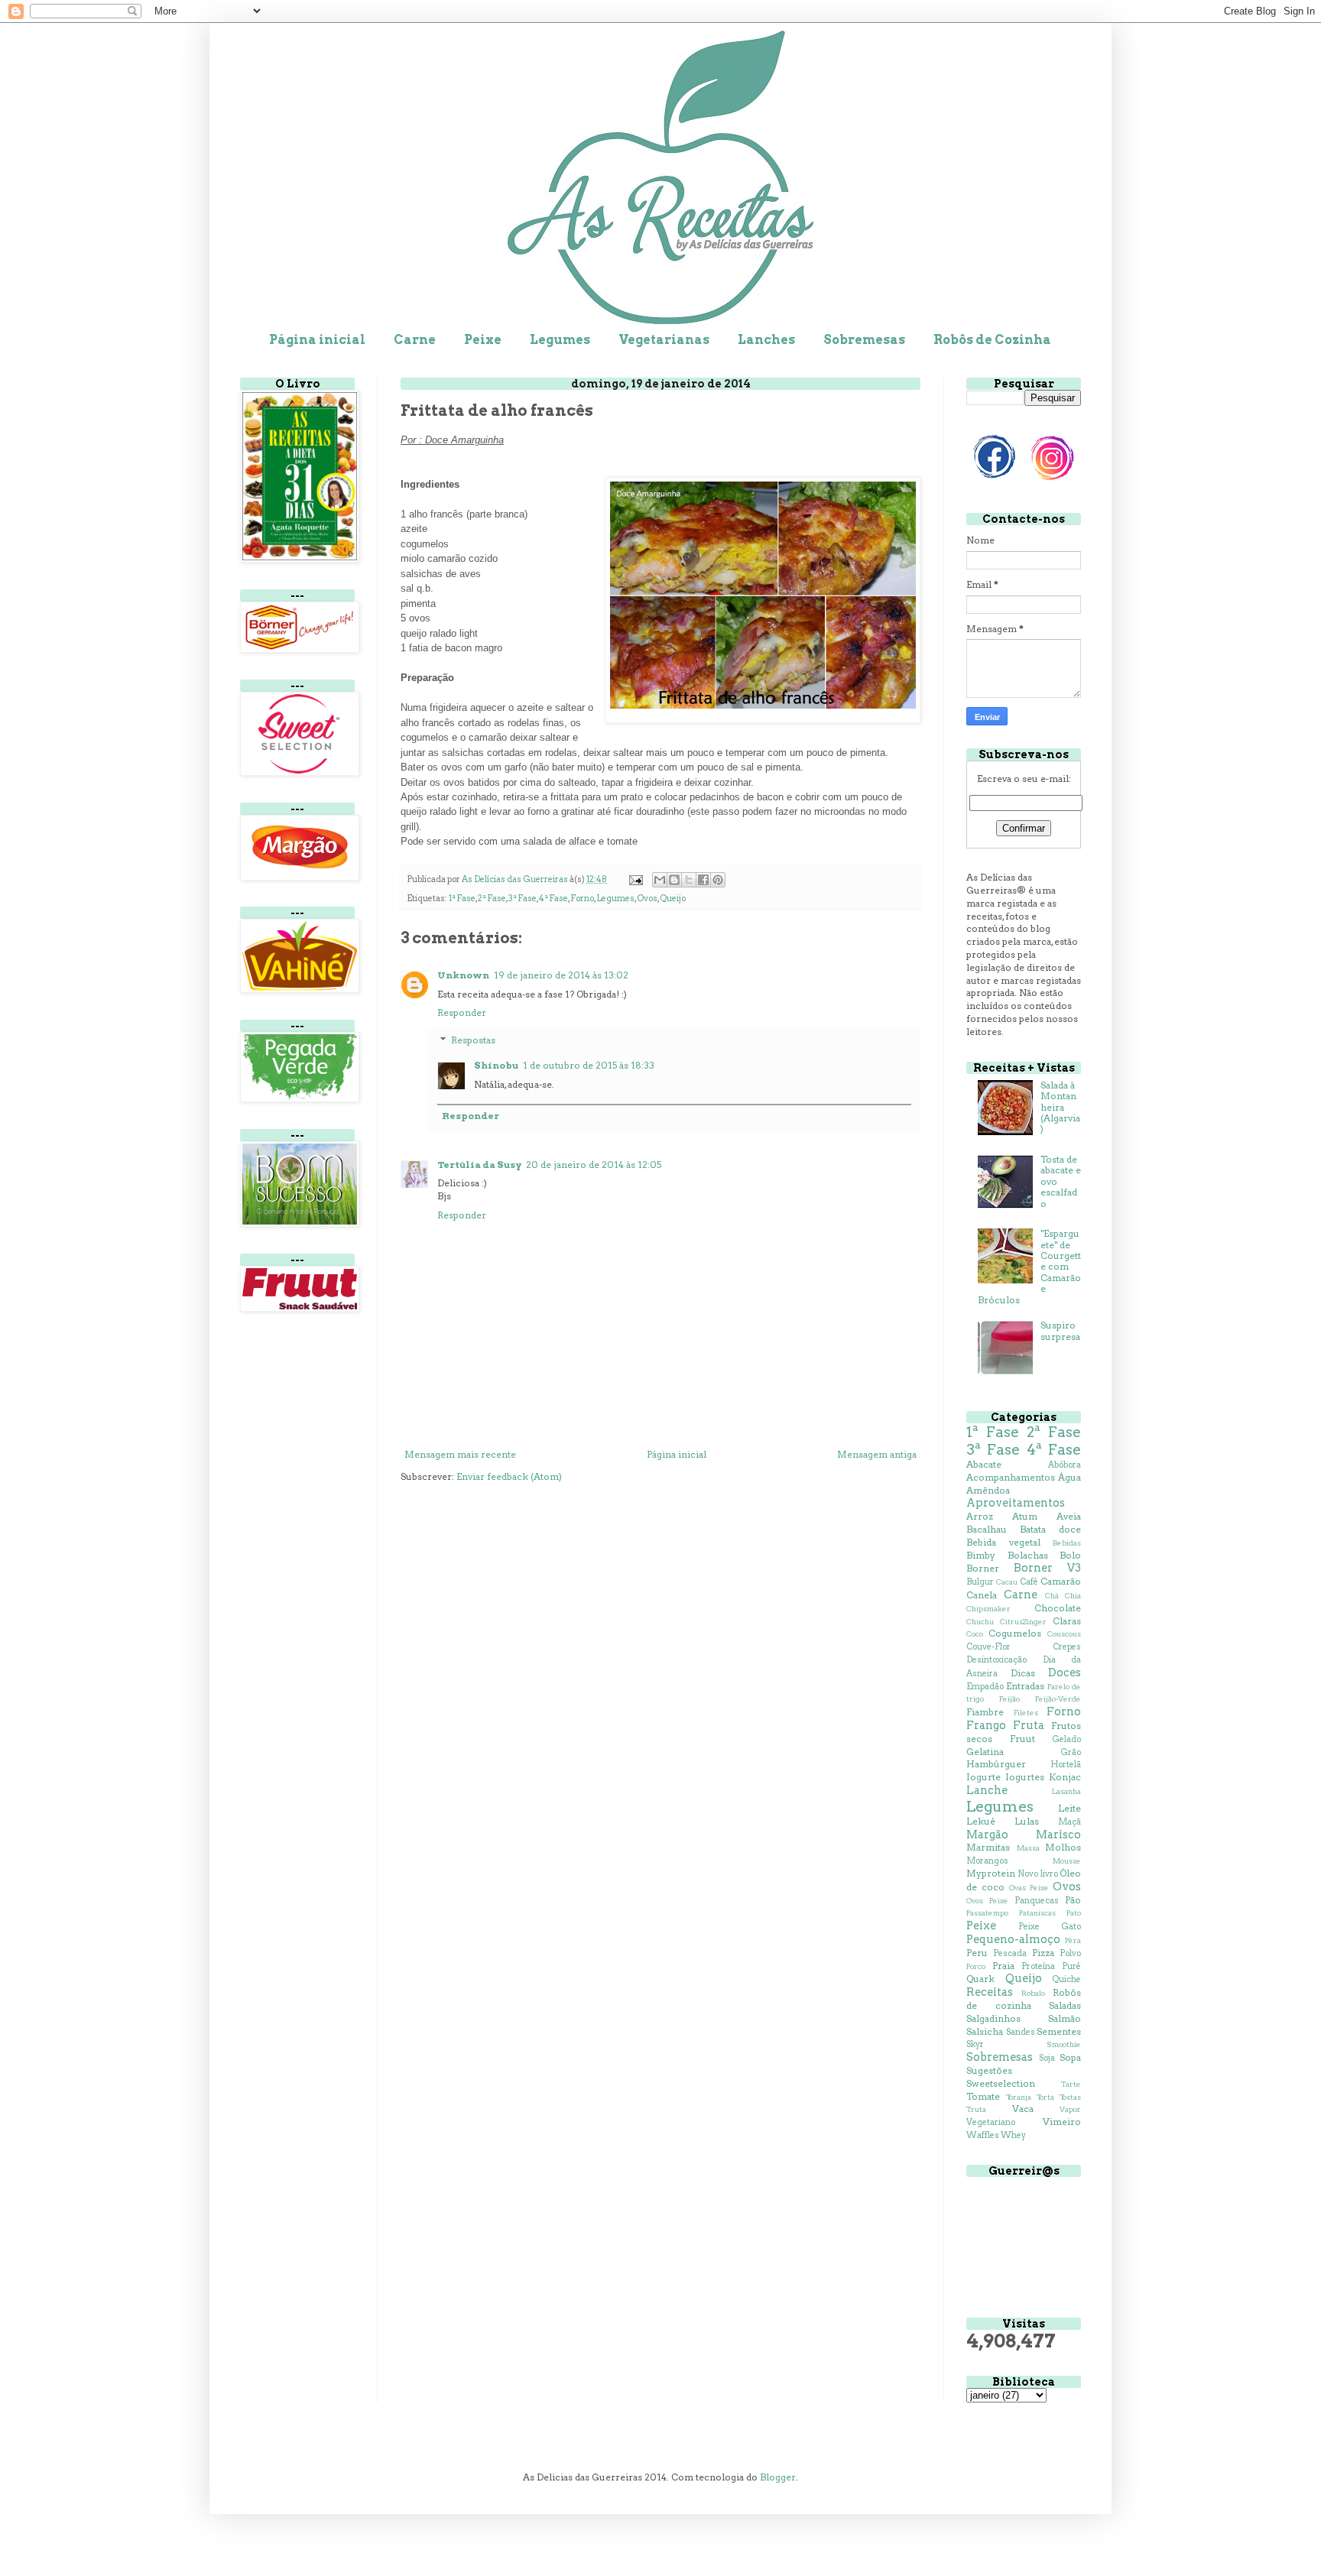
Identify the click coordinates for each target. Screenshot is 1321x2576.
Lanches (766, 340)
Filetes (1026, 1713)
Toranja (1019, 2097)
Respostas (473, 1040)
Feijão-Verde (1058, 1699)
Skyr (975, 2044)
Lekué (981, 1821)
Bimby (981, 1555)
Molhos (1063, 1847)
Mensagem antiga (877, 1454)
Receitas (990, 1992)
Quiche (1066, 1979)
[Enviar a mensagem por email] (660, 880)
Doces (1065, 1672)
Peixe (483, 340)
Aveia (1069, 1516)
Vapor (1070, 2109)
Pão (1073, 1900)
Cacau (1007, 1582)
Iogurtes (1025, 1777)
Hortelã (1066, 1765)
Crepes (1067, 1647)
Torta (1045, 2097)
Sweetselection (1001, 2083)
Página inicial (317, 340)
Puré (1071, 1966)
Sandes (1021, 2032)
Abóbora (1065, 1465)
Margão (987, 1835)
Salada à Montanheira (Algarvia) (1060, 1107)
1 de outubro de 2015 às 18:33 (589, 1065)
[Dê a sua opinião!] (674, 880)
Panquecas (1037, 1901)
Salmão (1065, 2018)
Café (1029, 1582)
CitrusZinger (1023, 1622)
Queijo (673, 899)
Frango (986, 1725)
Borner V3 (1047, 1568)
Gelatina (985, 1752)
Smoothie (1064, 2044)
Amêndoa (988, 1490)
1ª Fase (462, 899)
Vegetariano (991, 2122)
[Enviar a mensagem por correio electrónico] (635, 879)
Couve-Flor (988, 1647)
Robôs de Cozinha (992, 340)
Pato (1074, 1913)
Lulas (1027, 1821)
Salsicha (985, 2031)
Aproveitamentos (1016, 1503)
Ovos (647, 899)
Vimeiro (1062, 2122)
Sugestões (989, 2070)
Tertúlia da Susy (479, 1165)
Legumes (560, 340)
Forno (582, 899)
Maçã (1069, 1822)
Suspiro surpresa (1060, 1330)
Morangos (987, 1861)
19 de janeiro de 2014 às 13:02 (561, 975)
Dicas (1023, 1673)
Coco (975, 1634)
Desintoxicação (996, 1660)
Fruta (1029, 1725)
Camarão (1061, 1581)
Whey (1013, 2135)
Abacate (984, 1464)
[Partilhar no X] (689, 880)
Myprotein (991, 1873)
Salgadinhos (993, 2018)
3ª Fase (523, 899)
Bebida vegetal (1003, 1542)
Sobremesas (864, 340)
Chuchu (980, 1622)
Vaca (1023, 2109)
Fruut (1022, 1739)
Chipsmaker (988, 1609)
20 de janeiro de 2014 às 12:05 (594, 1165)
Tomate (983, 2096)
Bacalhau (987, 1529)
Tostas (1070, 2097)
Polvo (1070, 1953)
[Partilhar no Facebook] (703, 880)
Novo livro (1037, 1874)
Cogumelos (1015, 1633)
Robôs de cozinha (1024, 1999)
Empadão (985, 1687)
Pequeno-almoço (1013, 1939)
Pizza (1043, 1953)
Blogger (778, 2477)
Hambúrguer (996, 1764)
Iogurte (983, 1777)
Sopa (1070, 2057)
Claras (1067, 1621)
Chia (1073, 1596)
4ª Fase (553, 899)
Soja (1047, 2058)
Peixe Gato (1050, 1927)
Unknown (463, 975)
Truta (976, 2109)
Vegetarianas (664, 340)
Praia (1003, 1966)
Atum (1025, 1516)
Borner (983, 1568)
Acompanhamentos (1011, 1477)
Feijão (1009, 1699)
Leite (1069, 1808)
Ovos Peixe (987, 1901)
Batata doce (1050, 1529)
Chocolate (1058, 1608)
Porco (976, 1966)
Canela (982, 1595)
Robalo (1033, 1993)
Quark (980, 1979)
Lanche (987, 1790)
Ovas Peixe (1029, 1888)
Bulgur (980, 1582)
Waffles (983, 2135)
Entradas (1025, 1686)
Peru (977, 1953)
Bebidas (1067, 1543)
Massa (1028, 1848)
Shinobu (496, 1065)
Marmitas (988, 1847)
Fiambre (985, 1712)
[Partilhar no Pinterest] (718, 880)
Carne (415, 340)
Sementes (1059, 2031)
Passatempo (987, 1913)
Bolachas (1028, 1555)
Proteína (1038, 1966)
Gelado (1066, 1739)
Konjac (1065, 1777)
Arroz (980, 1516)
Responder (462, 1012)
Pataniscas (1037, 1913)
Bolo (1070, 1555)
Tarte (1071, 2084)
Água (1069, 1477)
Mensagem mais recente (460, 1454)
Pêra (1073, 1940)
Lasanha (1066, 1791)
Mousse (1067, 1861)
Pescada (1010, 1953)
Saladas (1065, 2005)
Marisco (1058, 1835)
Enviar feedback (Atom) (509, 1476)
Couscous (1064, 1634)
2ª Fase (492, 899)
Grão (1071, 1752)
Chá (1052, 1596)
